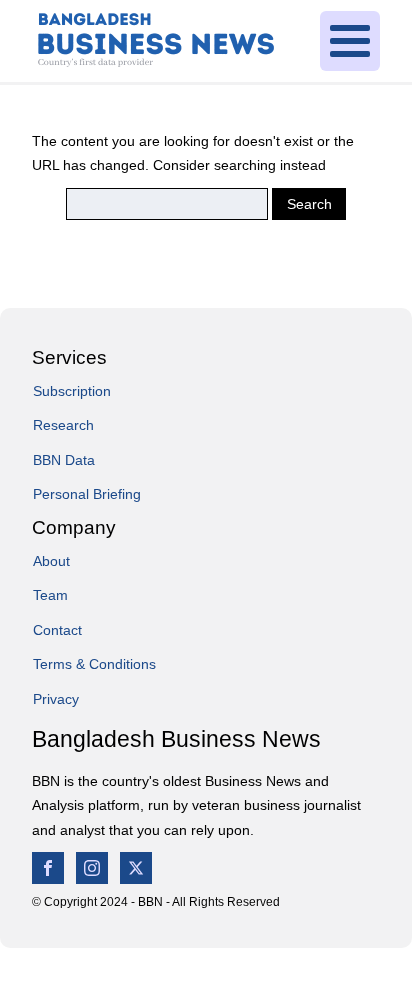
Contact (57, 630)
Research (63, 425)
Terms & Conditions (94, 664)
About (51, 561)
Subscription (72, 391)
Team (50, 595)
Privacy (56, 699)
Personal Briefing (87, 494)
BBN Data (64, 460)
